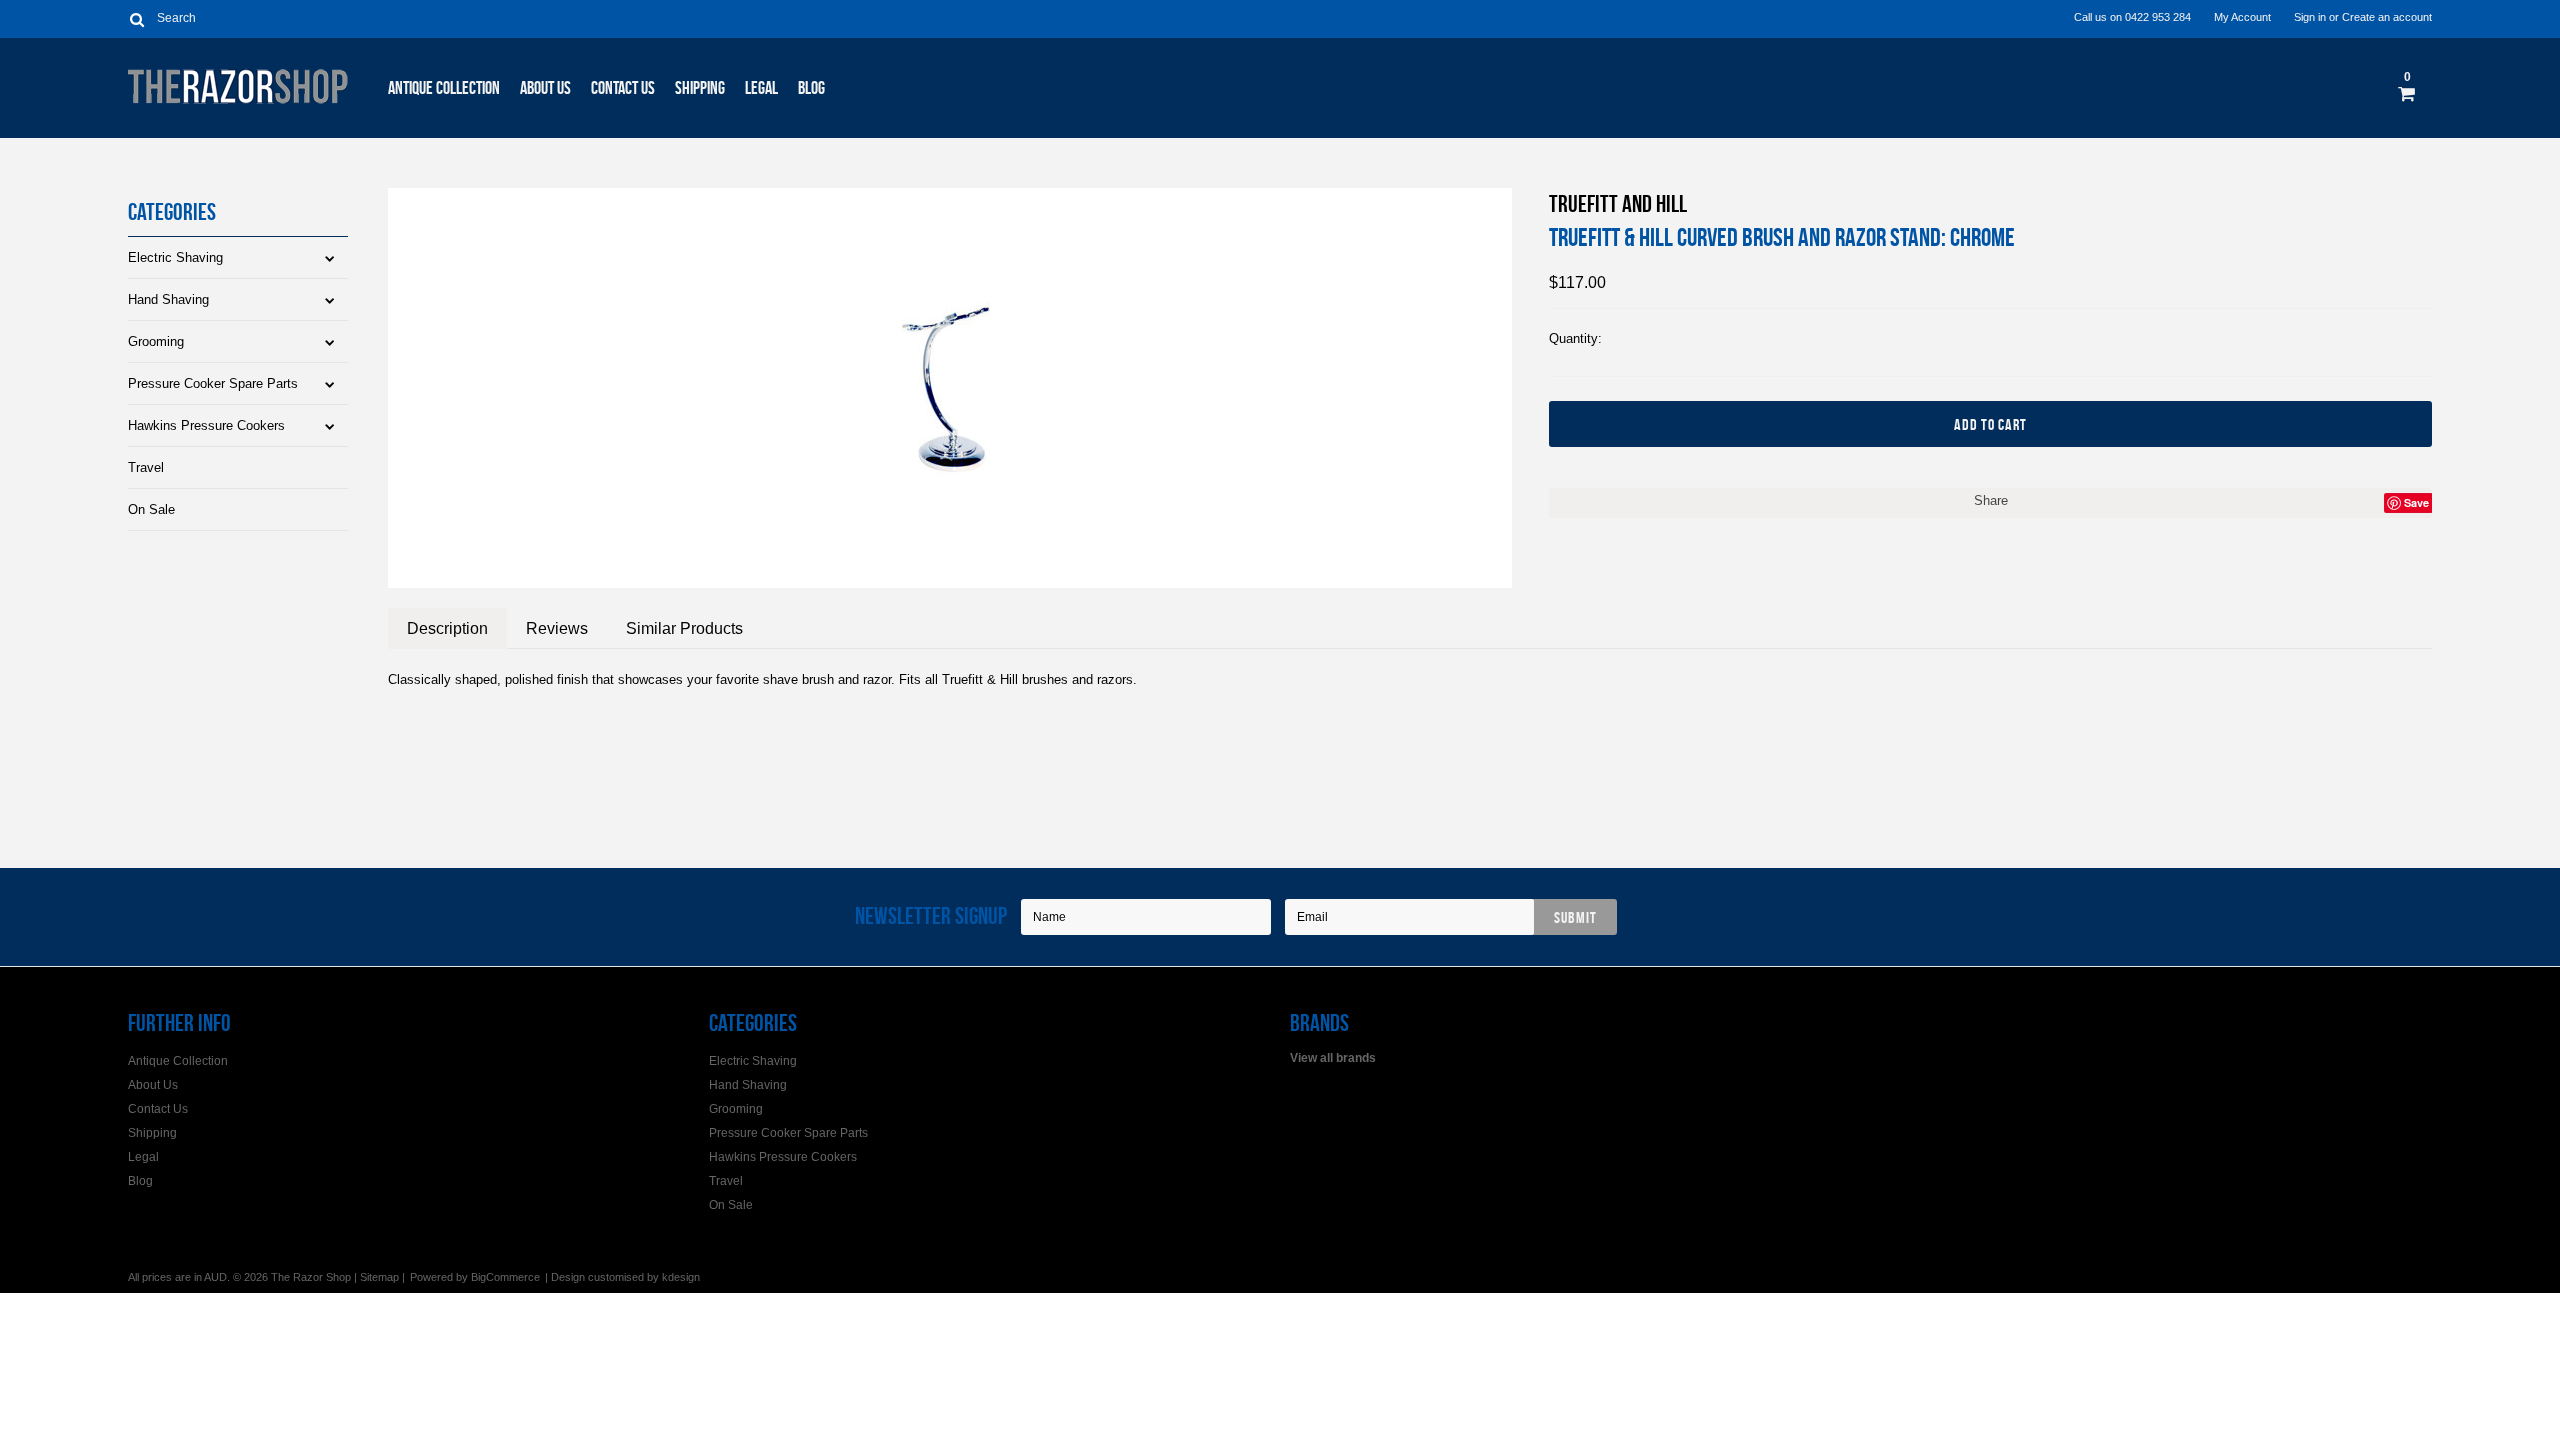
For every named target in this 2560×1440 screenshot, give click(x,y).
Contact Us (623, 88)
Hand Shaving (168, 299)
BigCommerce (505, 1277)
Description (447, 628)
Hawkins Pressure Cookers (206, 425)
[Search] (136, 19)
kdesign (681, 1277)
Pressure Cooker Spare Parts (213, 383)
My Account (2242, 17)
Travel (146, 467)
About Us (545, 88)
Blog (811, 88)
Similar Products (684, 628)
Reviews (557, 628)
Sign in (2310, 17)
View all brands (1333, 1058)
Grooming (156, 341)
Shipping (700, 88)
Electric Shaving (175, 257)
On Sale (151, 509)
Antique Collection (444, 88)
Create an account (2387, 17)
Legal (761, 88)
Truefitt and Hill (1618, 204)
